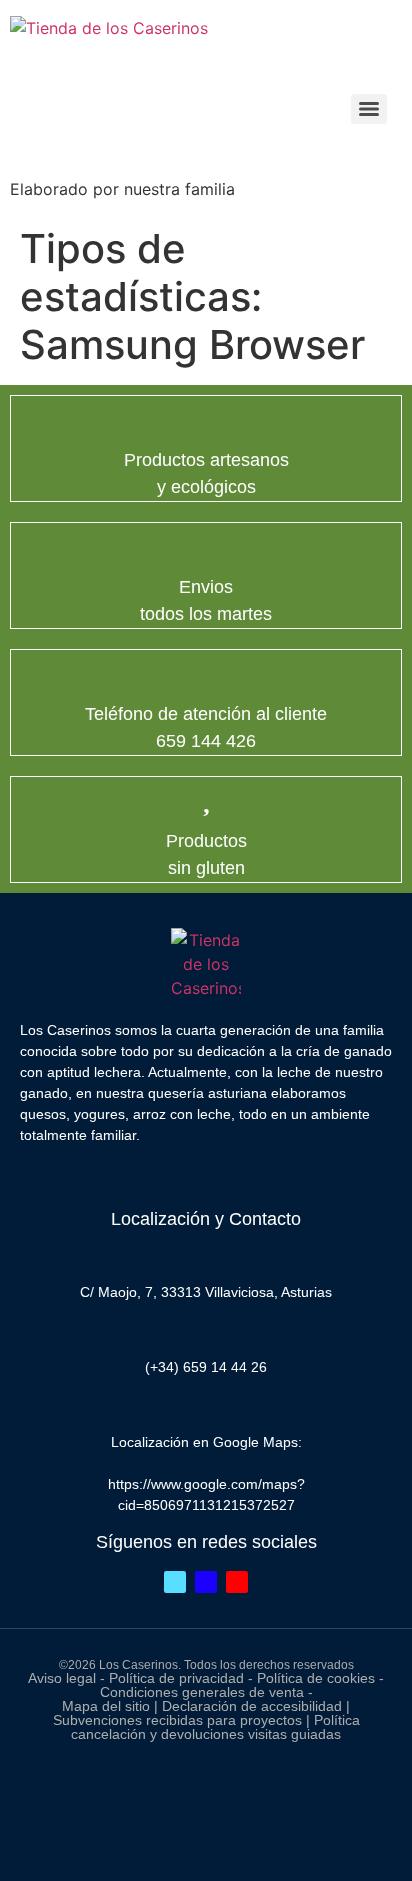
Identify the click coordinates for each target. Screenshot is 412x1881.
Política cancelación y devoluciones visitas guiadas (215, 1727)
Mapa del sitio (106, 1706)
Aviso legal (62, 1678)
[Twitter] (175, 1582)
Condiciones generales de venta (202, 1692)
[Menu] (369, 109)
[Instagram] (237, 1582)
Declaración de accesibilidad (254, 1706)
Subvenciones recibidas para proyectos (179, 1720)
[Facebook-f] (206, 1582)
